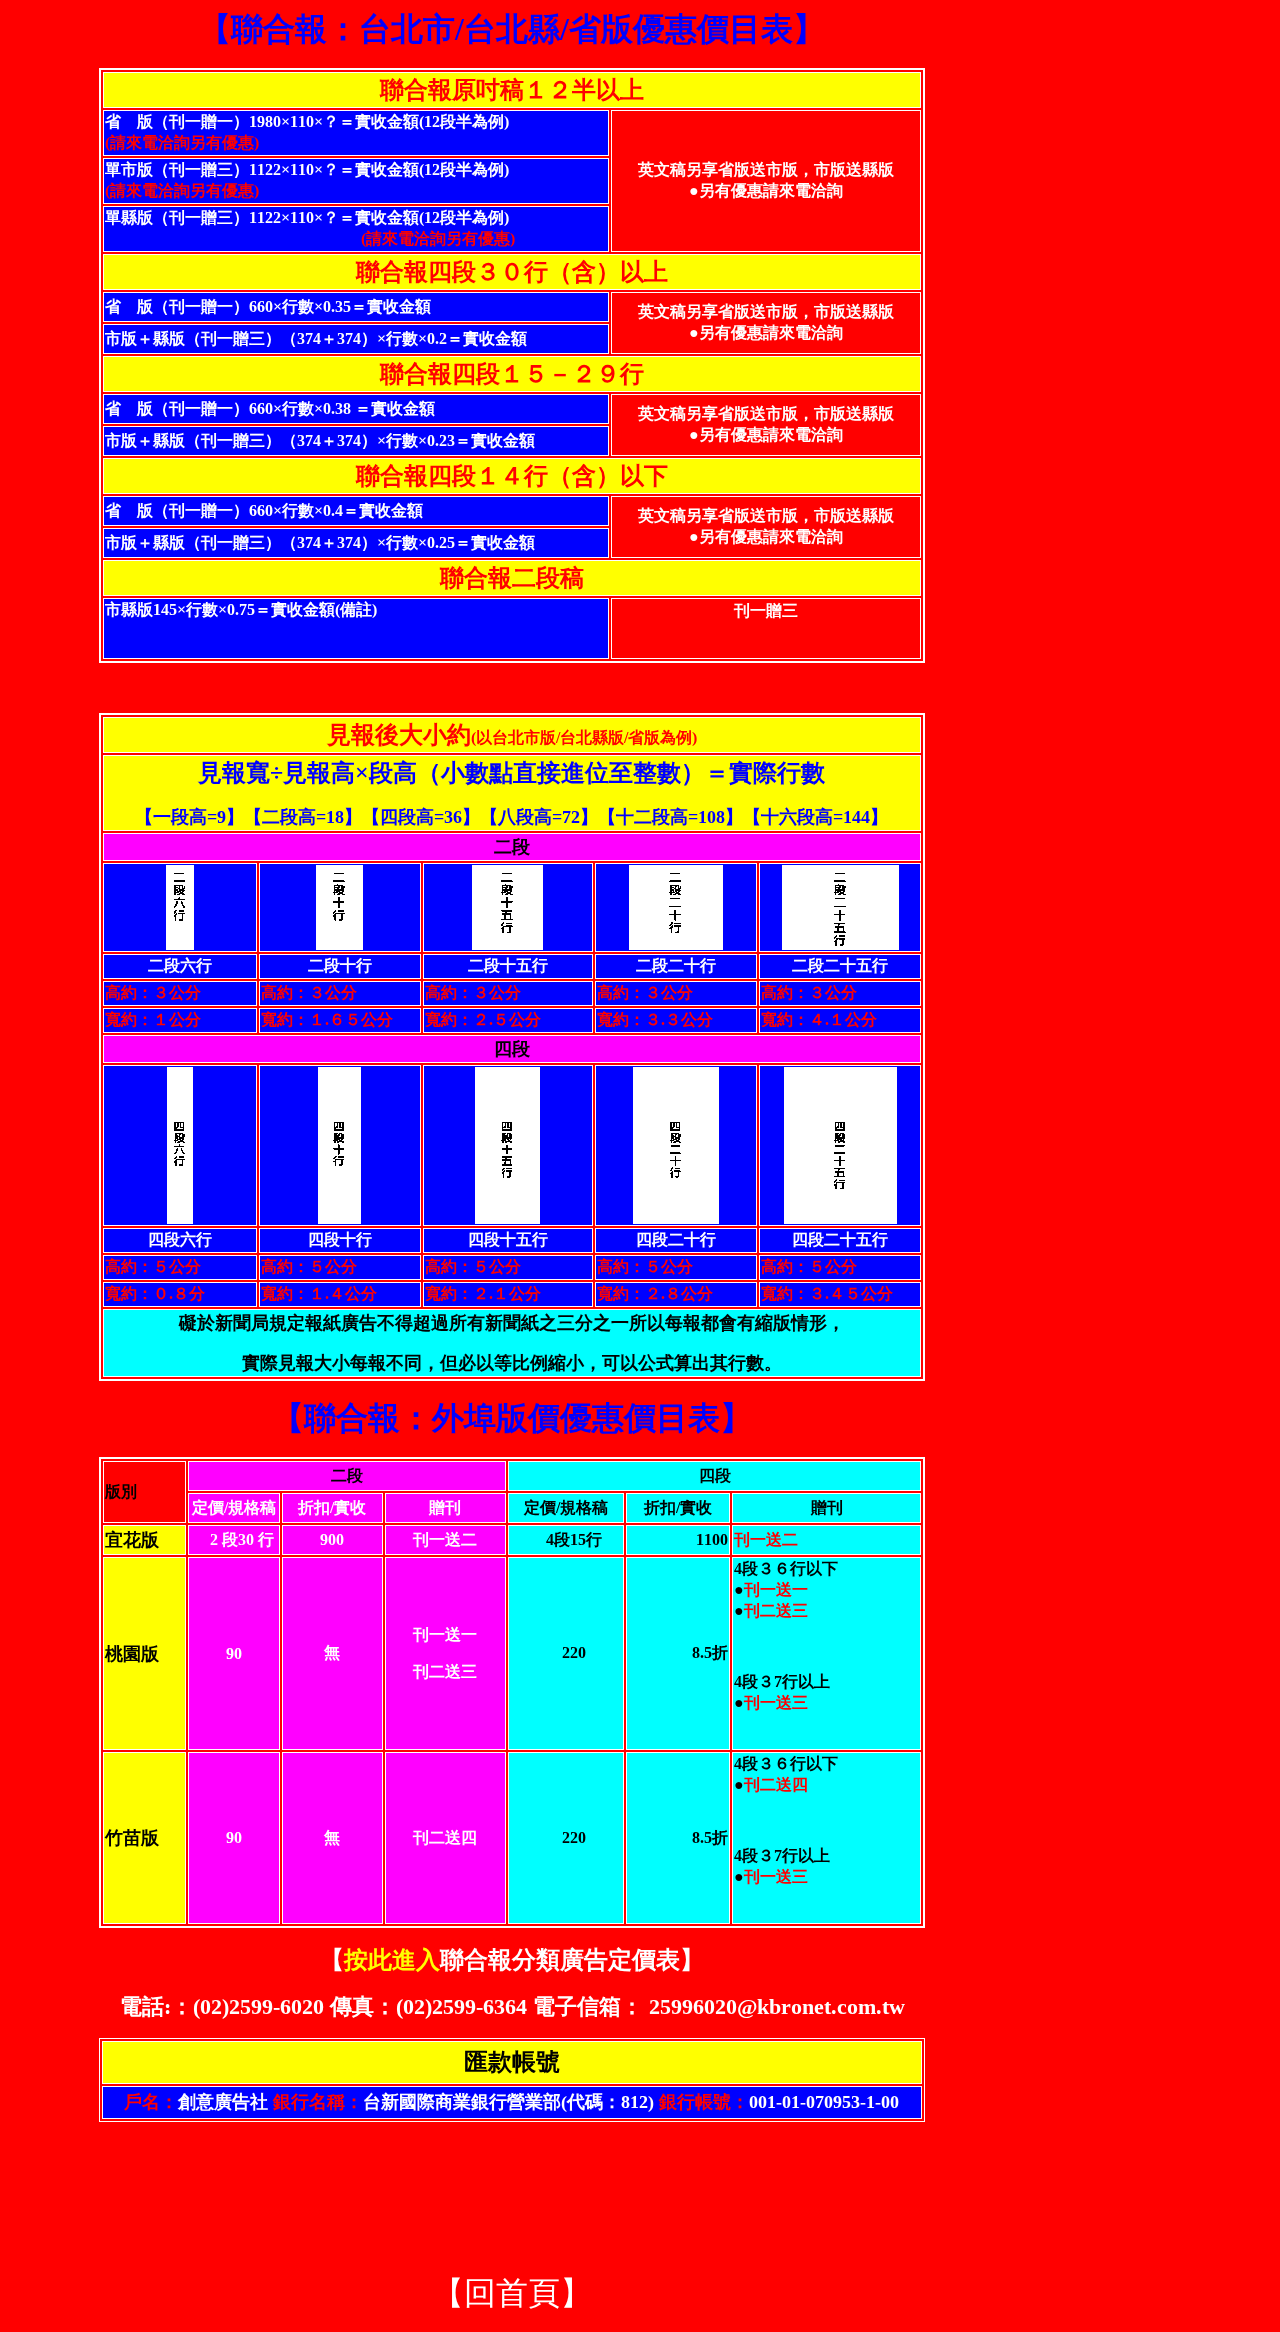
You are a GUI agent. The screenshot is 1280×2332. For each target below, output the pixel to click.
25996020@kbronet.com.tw (777, 2006)
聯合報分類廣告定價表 (512, 1960)
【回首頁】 (512, 2293)
